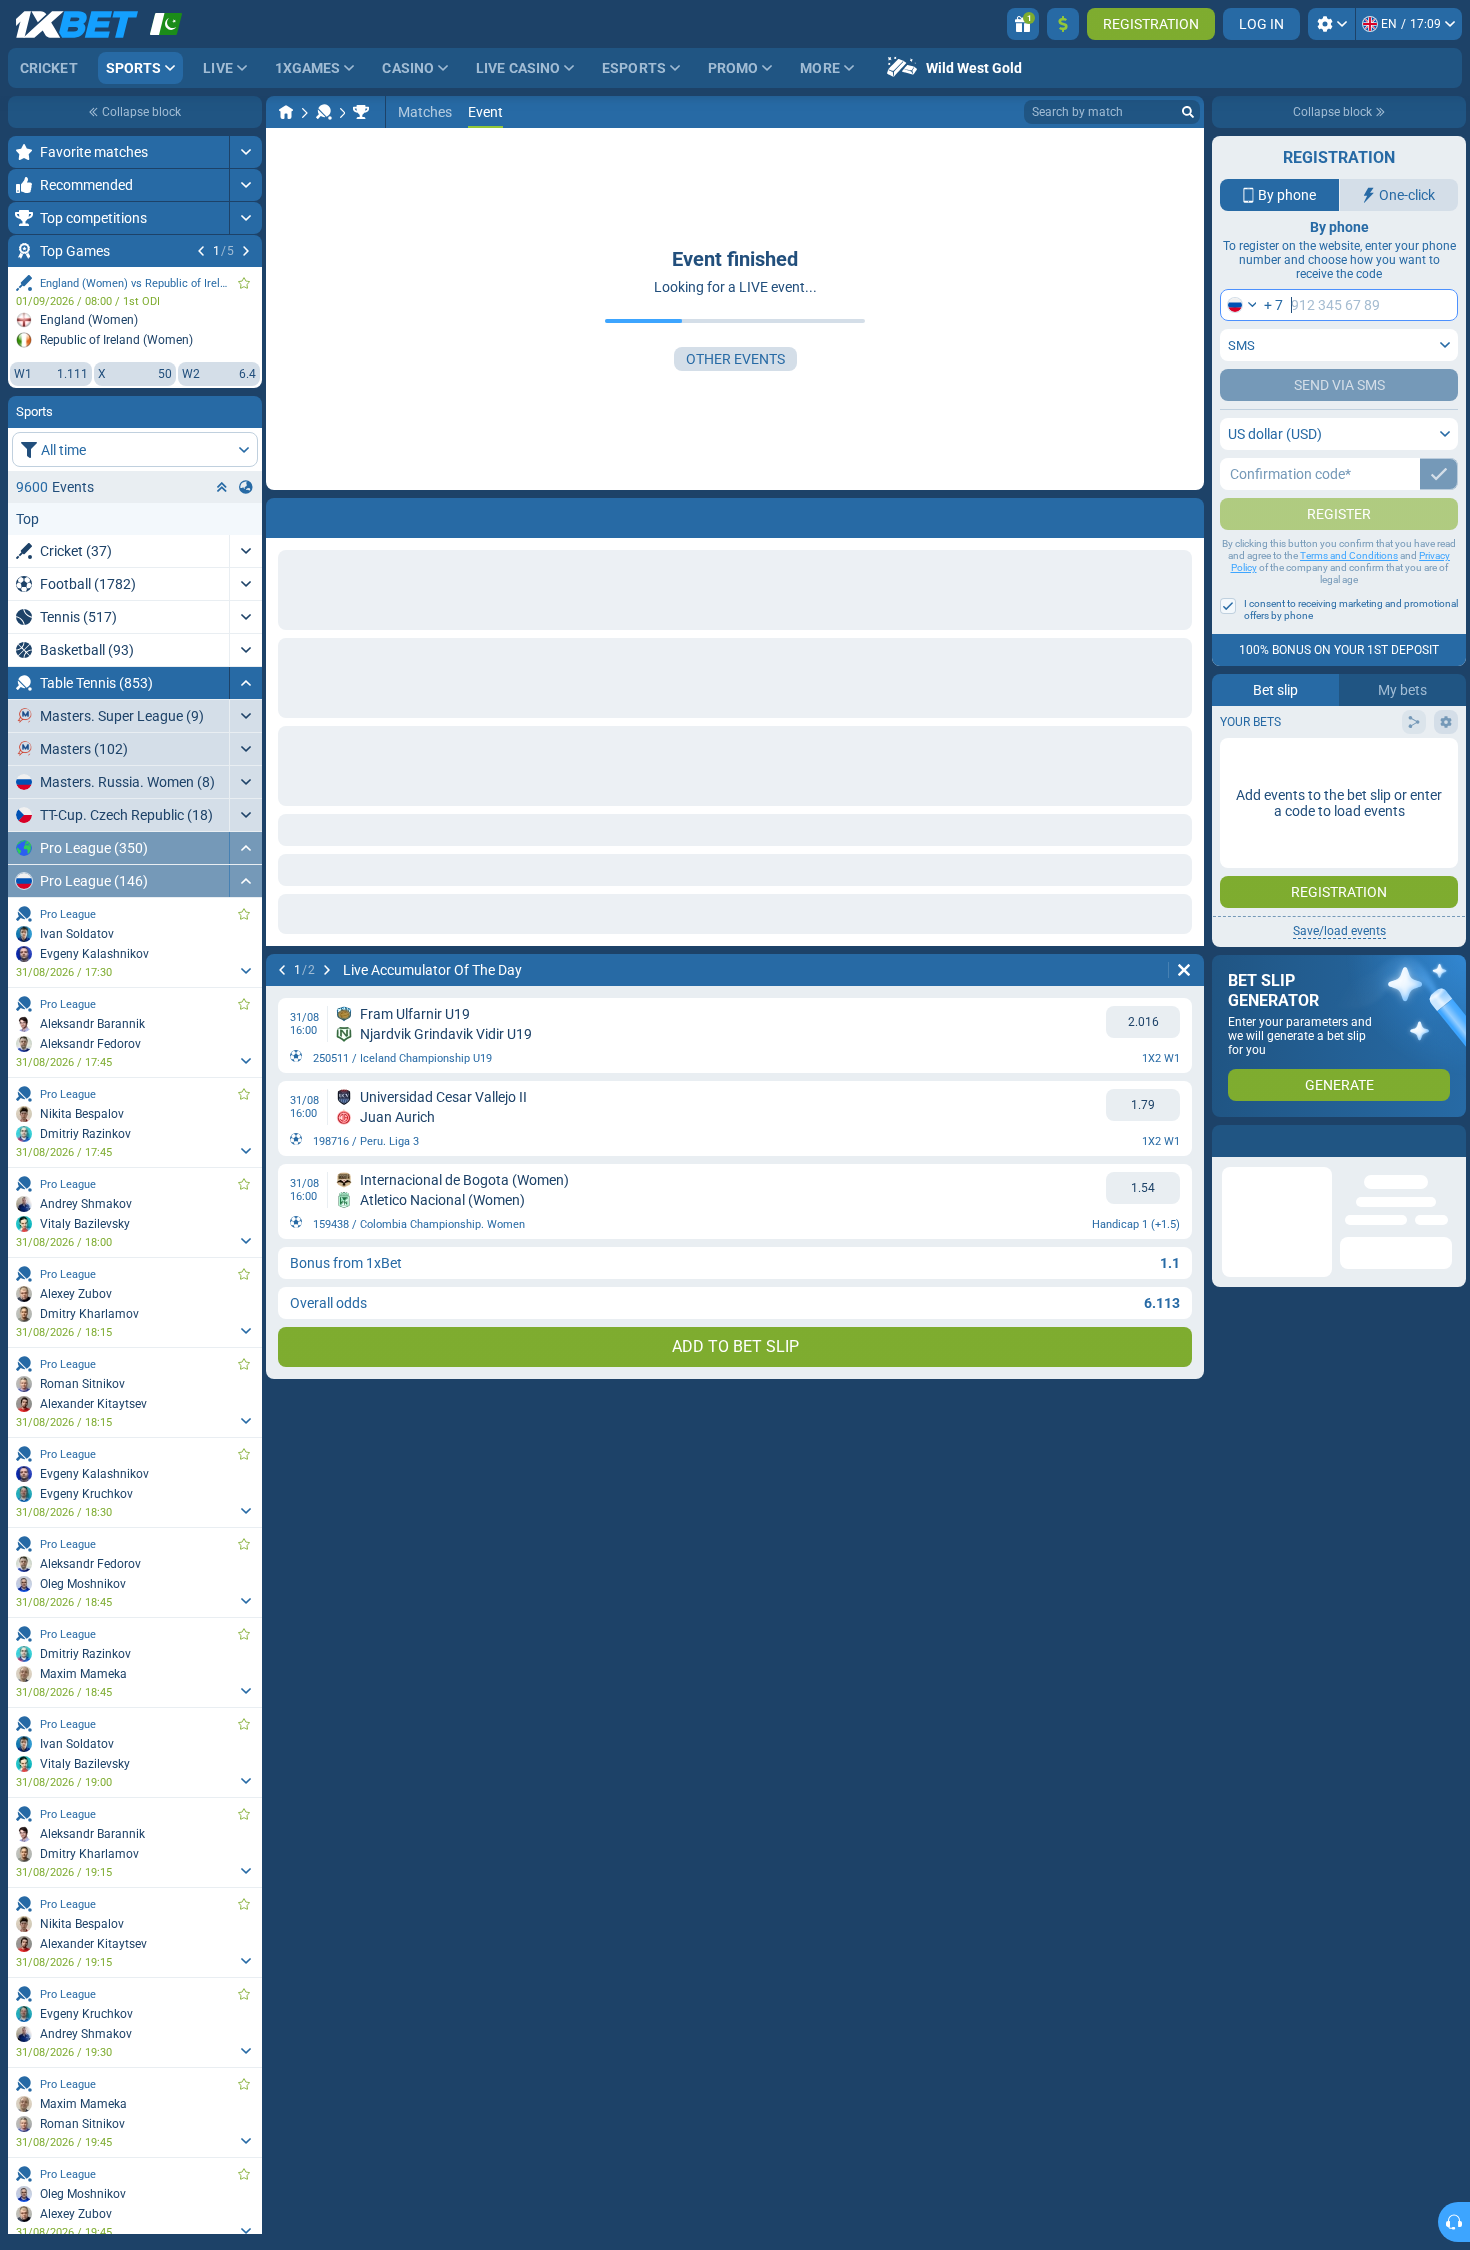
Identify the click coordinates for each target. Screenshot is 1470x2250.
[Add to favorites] (244, 283)
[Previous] (201, 251)
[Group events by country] (246, 487)
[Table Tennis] (324, 112)
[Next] (246, 251)
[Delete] (1184, 970)
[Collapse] (245, 683)
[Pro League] (361, 112)
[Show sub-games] (245, 971)
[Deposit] (1063, 24)
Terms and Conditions (1349, 595)
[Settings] (1331, 24)
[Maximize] (245, 152)
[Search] (1188, 112)
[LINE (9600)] (286, 112)
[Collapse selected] (222, 487)
